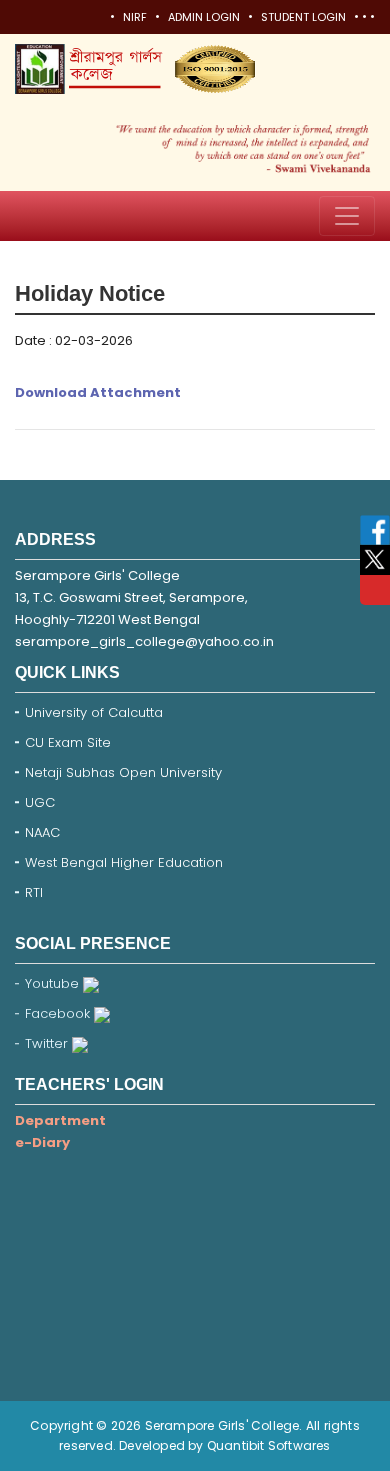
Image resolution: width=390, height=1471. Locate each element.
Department (60, 1120)
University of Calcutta (94, 712)
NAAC (42, 832)
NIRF (135, 17)
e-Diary (42, 1142)
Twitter (48, 1043)
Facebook (59, 1013)
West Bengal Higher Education (124, 862)
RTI (34, 892)
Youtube (54, 983)
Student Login (303, 17)
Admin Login (204, 17)
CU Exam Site (68, 742)
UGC (40, 802)
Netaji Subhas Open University (123, 772)
